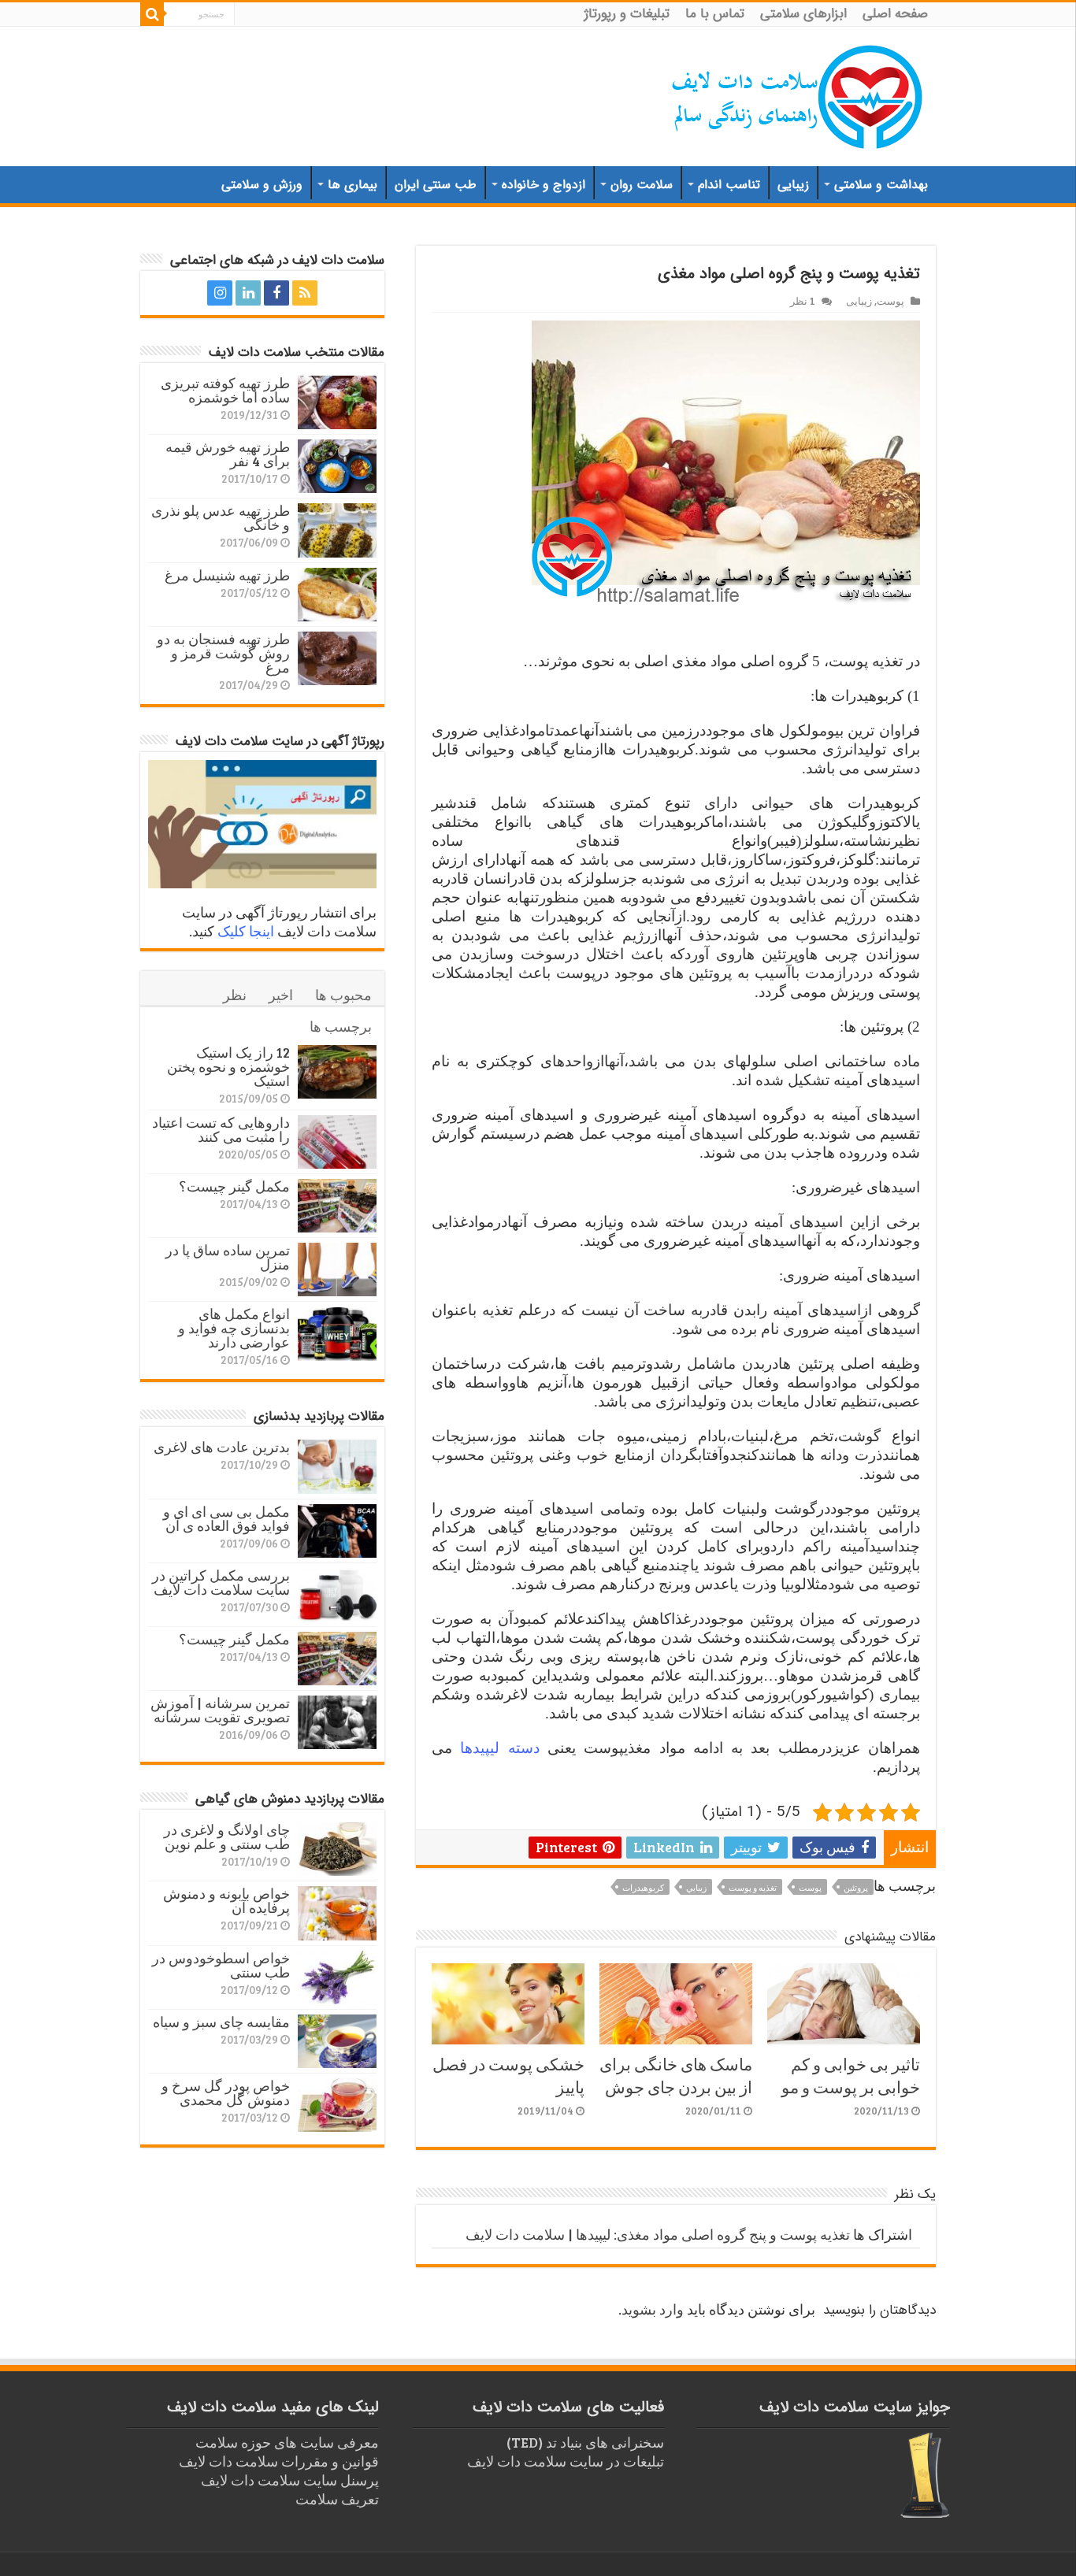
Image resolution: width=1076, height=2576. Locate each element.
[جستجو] (152, 14)
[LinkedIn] (248, 293)
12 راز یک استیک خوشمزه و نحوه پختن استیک (228, 1066)
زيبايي (696, 1887)
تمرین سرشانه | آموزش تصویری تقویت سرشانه (220, 1710)
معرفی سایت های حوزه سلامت (287, 2442)
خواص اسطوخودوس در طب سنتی (221, 1965)
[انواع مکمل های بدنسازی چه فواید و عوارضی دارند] (337, 1333)
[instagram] (220, 293)
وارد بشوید (653, 2309)
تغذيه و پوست (753, 1887)
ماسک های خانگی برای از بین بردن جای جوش (676, 2075)
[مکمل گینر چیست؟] (337, 1206)
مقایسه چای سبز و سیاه (221, 2022)
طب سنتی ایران (436, 185)
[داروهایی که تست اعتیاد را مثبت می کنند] (337, 1142)
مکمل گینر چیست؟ (234, 1186)
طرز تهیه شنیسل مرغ (227, 575)
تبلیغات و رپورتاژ (627, 14)
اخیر (281, 995)
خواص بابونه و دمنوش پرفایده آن (226, 1900)
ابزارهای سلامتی (803, 14)
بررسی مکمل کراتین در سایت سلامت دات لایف (221, 1582)
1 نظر (803, 301)
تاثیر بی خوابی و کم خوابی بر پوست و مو (851, 2075)
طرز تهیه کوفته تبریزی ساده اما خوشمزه (225, 390)
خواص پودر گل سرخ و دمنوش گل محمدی (226, 2092)
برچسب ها (341, 1026)
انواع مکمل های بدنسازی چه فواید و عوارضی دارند (234, 1328)
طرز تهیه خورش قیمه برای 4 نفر (228, 454)
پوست (890, 301)
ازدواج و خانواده (544, 185)
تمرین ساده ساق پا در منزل (228, 1257)
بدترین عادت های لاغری (222, 1447)
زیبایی (793, 185)
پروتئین (856, 1887)
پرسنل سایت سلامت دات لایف (290, 2480)
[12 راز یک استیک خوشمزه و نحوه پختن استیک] (337, 1072)
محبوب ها (343, 995)
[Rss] (305, 293)
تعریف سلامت (337, 2499)
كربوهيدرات (643, 1887)
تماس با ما (715, 14)
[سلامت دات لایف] (798, 94)
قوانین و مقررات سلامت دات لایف (279, 2461)
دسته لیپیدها (499, 1748)
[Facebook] (276, 293)
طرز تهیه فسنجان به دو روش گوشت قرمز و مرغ (223, 653)
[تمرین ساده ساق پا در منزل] (337, 1269)
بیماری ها (352, 185)
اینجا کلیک (246, 931)
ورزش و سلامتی (262, 185)
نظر (235, 995)
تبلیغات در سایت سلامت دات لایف (566, 2461)
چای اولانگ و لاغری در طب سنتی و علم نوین (227, 1837)
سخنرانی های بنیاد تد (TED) (585, 2442)
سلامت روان (642, 185)
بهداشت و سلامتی (881, 185)
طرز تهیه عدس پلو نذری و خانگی (221, 517)
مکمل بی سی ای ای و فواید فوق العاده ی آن (226, 1518)
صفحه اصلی (895, 14)
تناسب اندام (729, 185)
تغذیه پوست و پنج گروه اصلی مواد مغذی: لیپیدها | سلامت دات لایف (658, 2234)
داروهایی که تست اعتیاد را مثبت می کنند (221, 1129)
